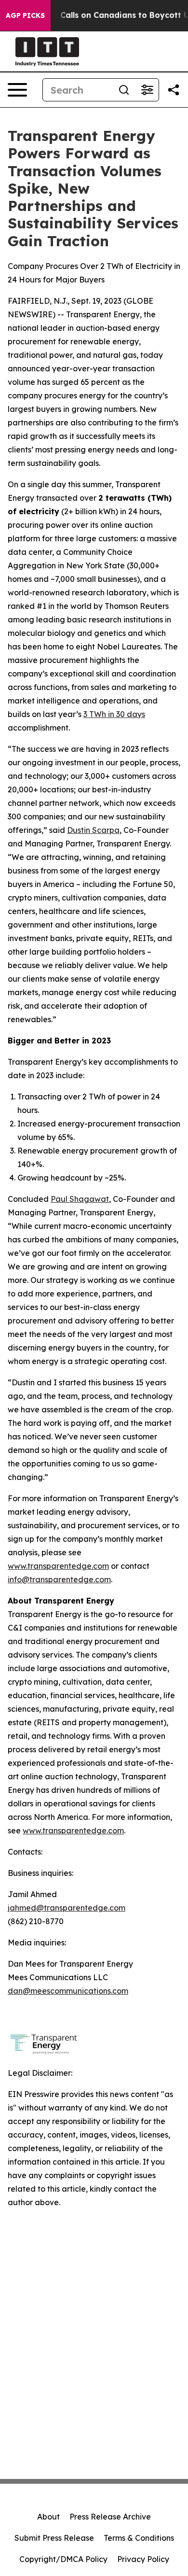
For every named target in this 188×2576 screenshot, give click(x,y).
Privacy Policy (143, 2559)
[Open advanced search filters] (147, 90)
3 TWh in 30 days (114, 714)
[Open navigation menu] (17, 90)
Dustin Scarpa (93, 830)
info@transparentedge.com (59, 1579)
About (48, 2517)
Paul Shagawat (80, 1199)
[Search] (124, 90)
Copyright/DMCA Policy (63, 2559)
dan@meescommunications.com (68, 1991)
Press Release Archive (110, 2517)
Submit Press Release (54, 2538)
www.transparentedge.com (58, 1566)
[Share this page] (174, 90)
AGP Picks (25, 15)
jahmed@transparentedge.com (67, 1908)
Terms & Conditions (139, 2538)
